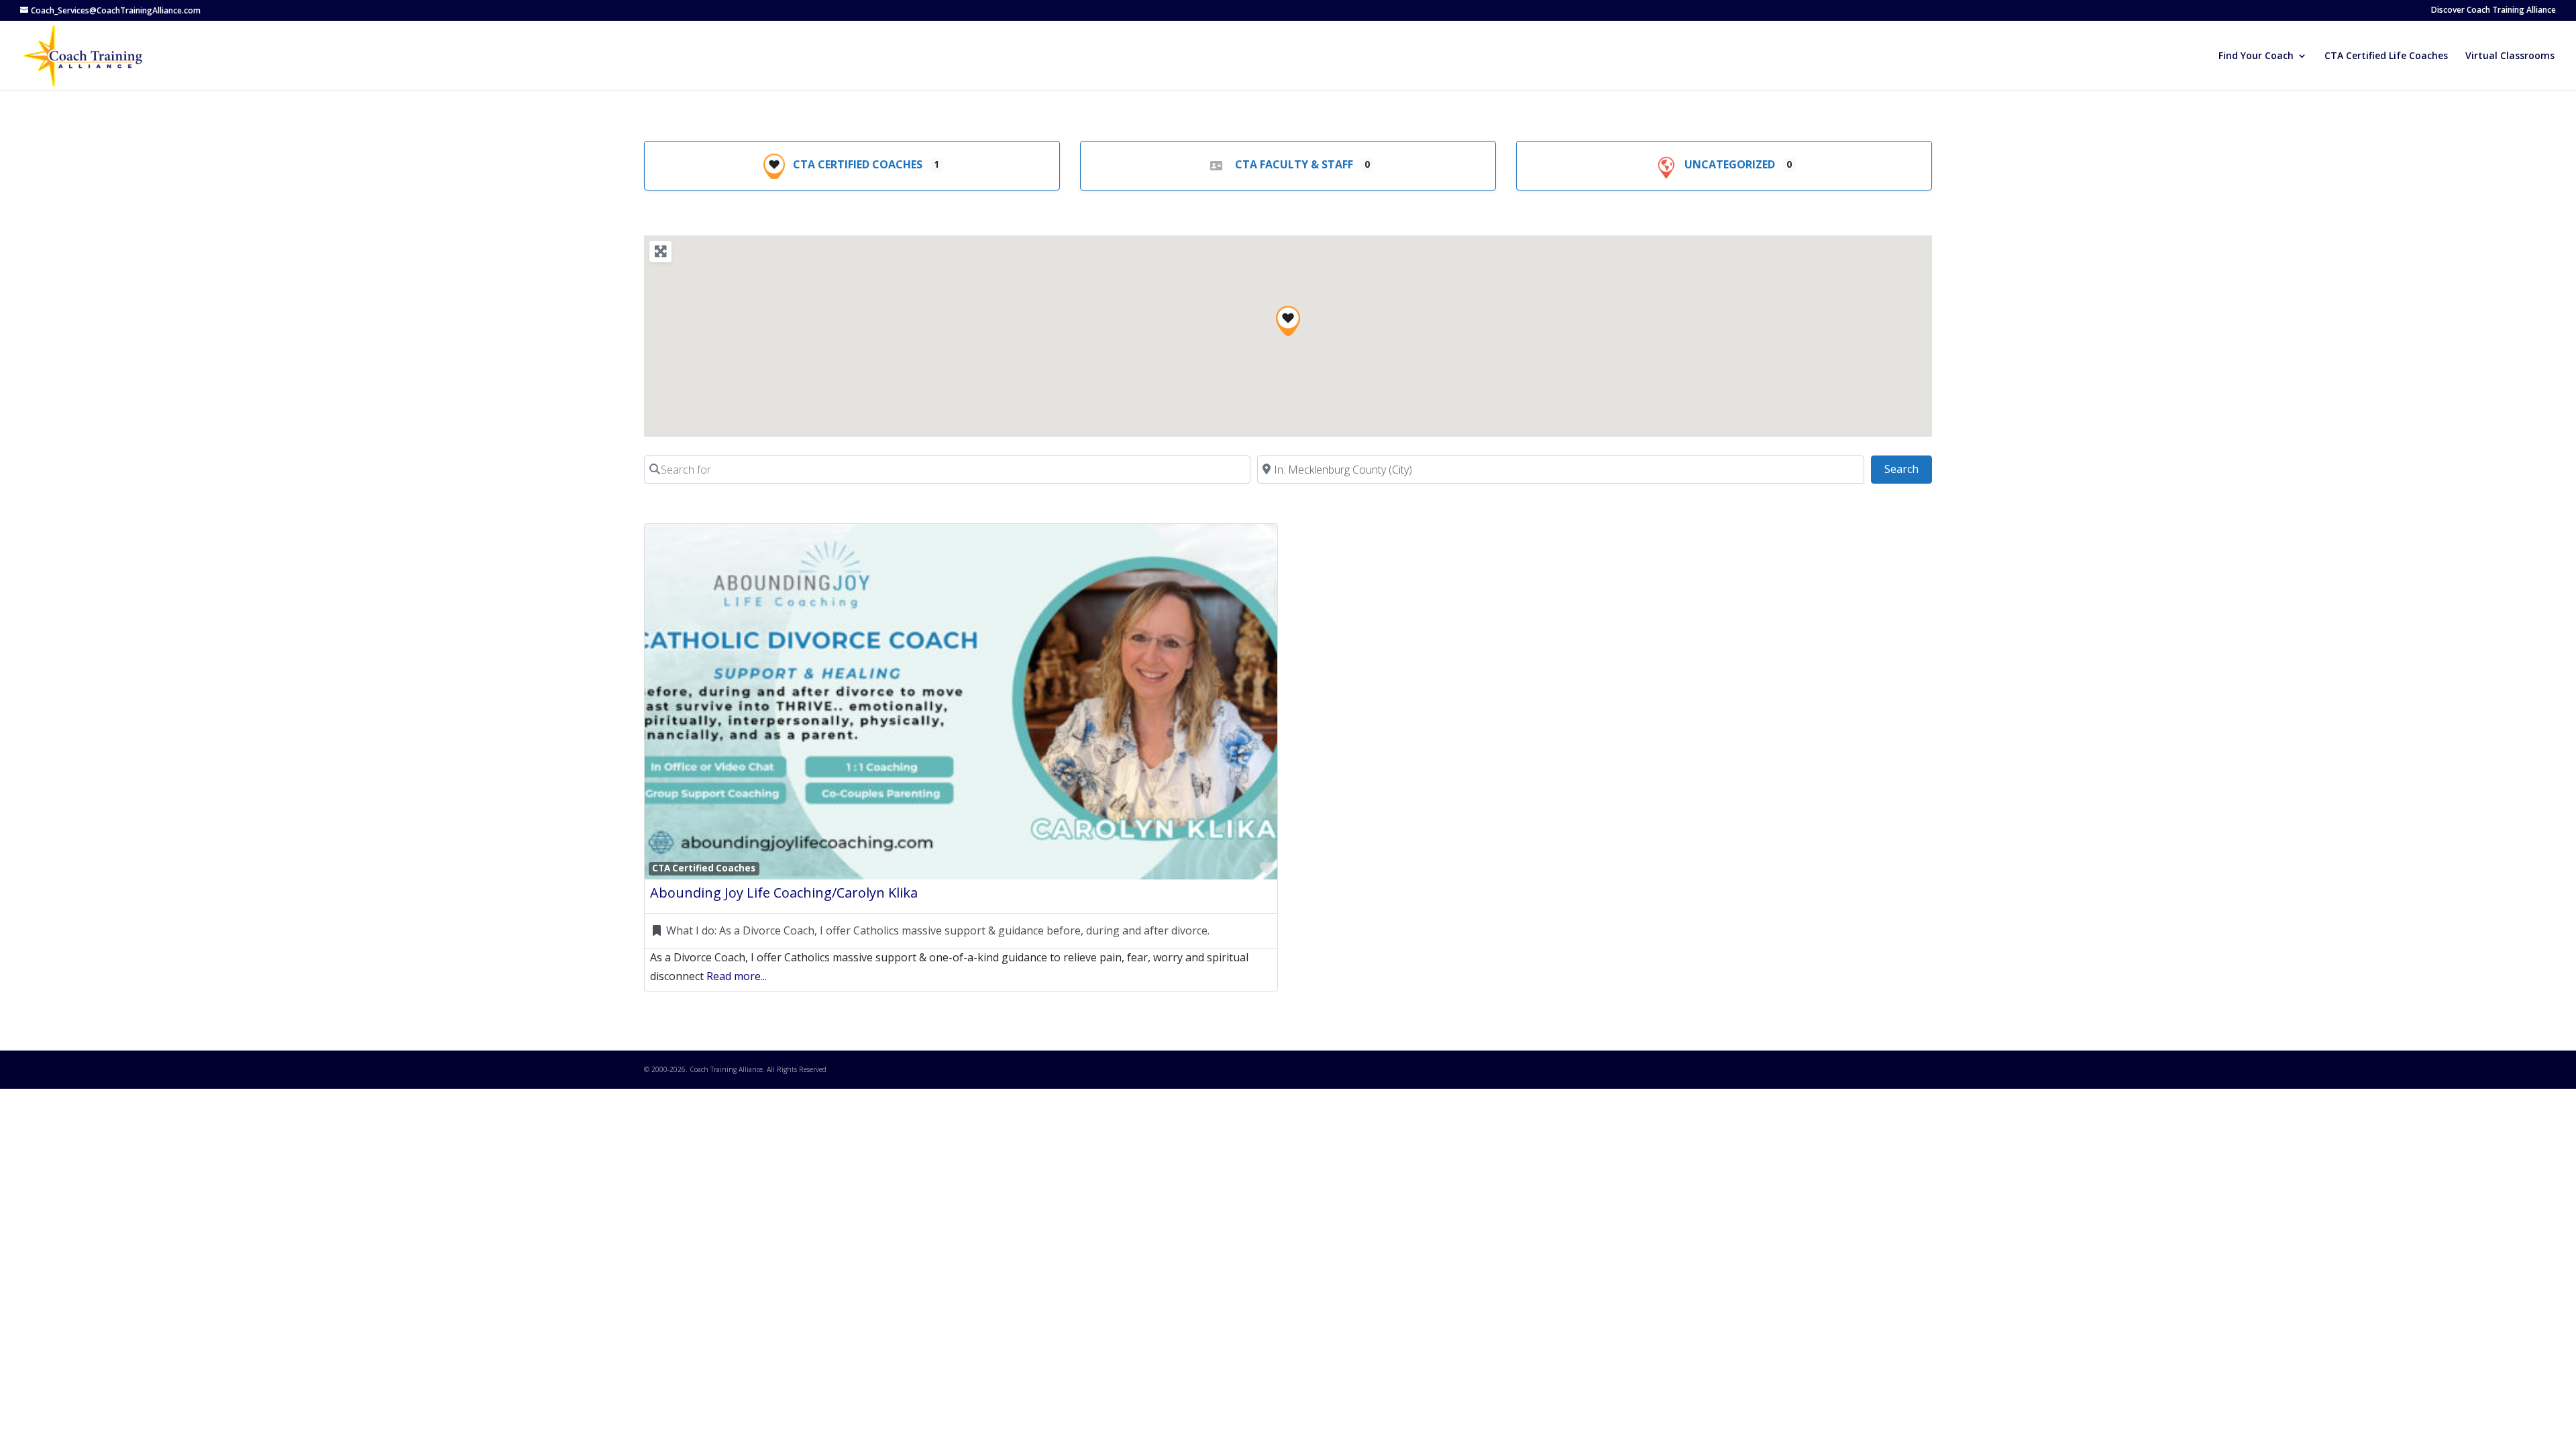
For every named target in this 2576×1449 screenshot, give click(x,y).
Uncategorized (1730, 164)
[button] (1288, 321)
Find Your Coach (2256, 56)
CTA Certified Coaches (858, 164)
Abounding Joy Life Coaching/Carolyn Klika (784, 893)
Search (1908, 469)
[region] (1288, 336)
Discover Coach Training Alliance (2493, 11)
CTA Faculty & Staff (1294, 164)
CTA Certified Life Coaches (2386, 56)
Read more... (737, 976)
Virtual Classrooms (2510, 56)
